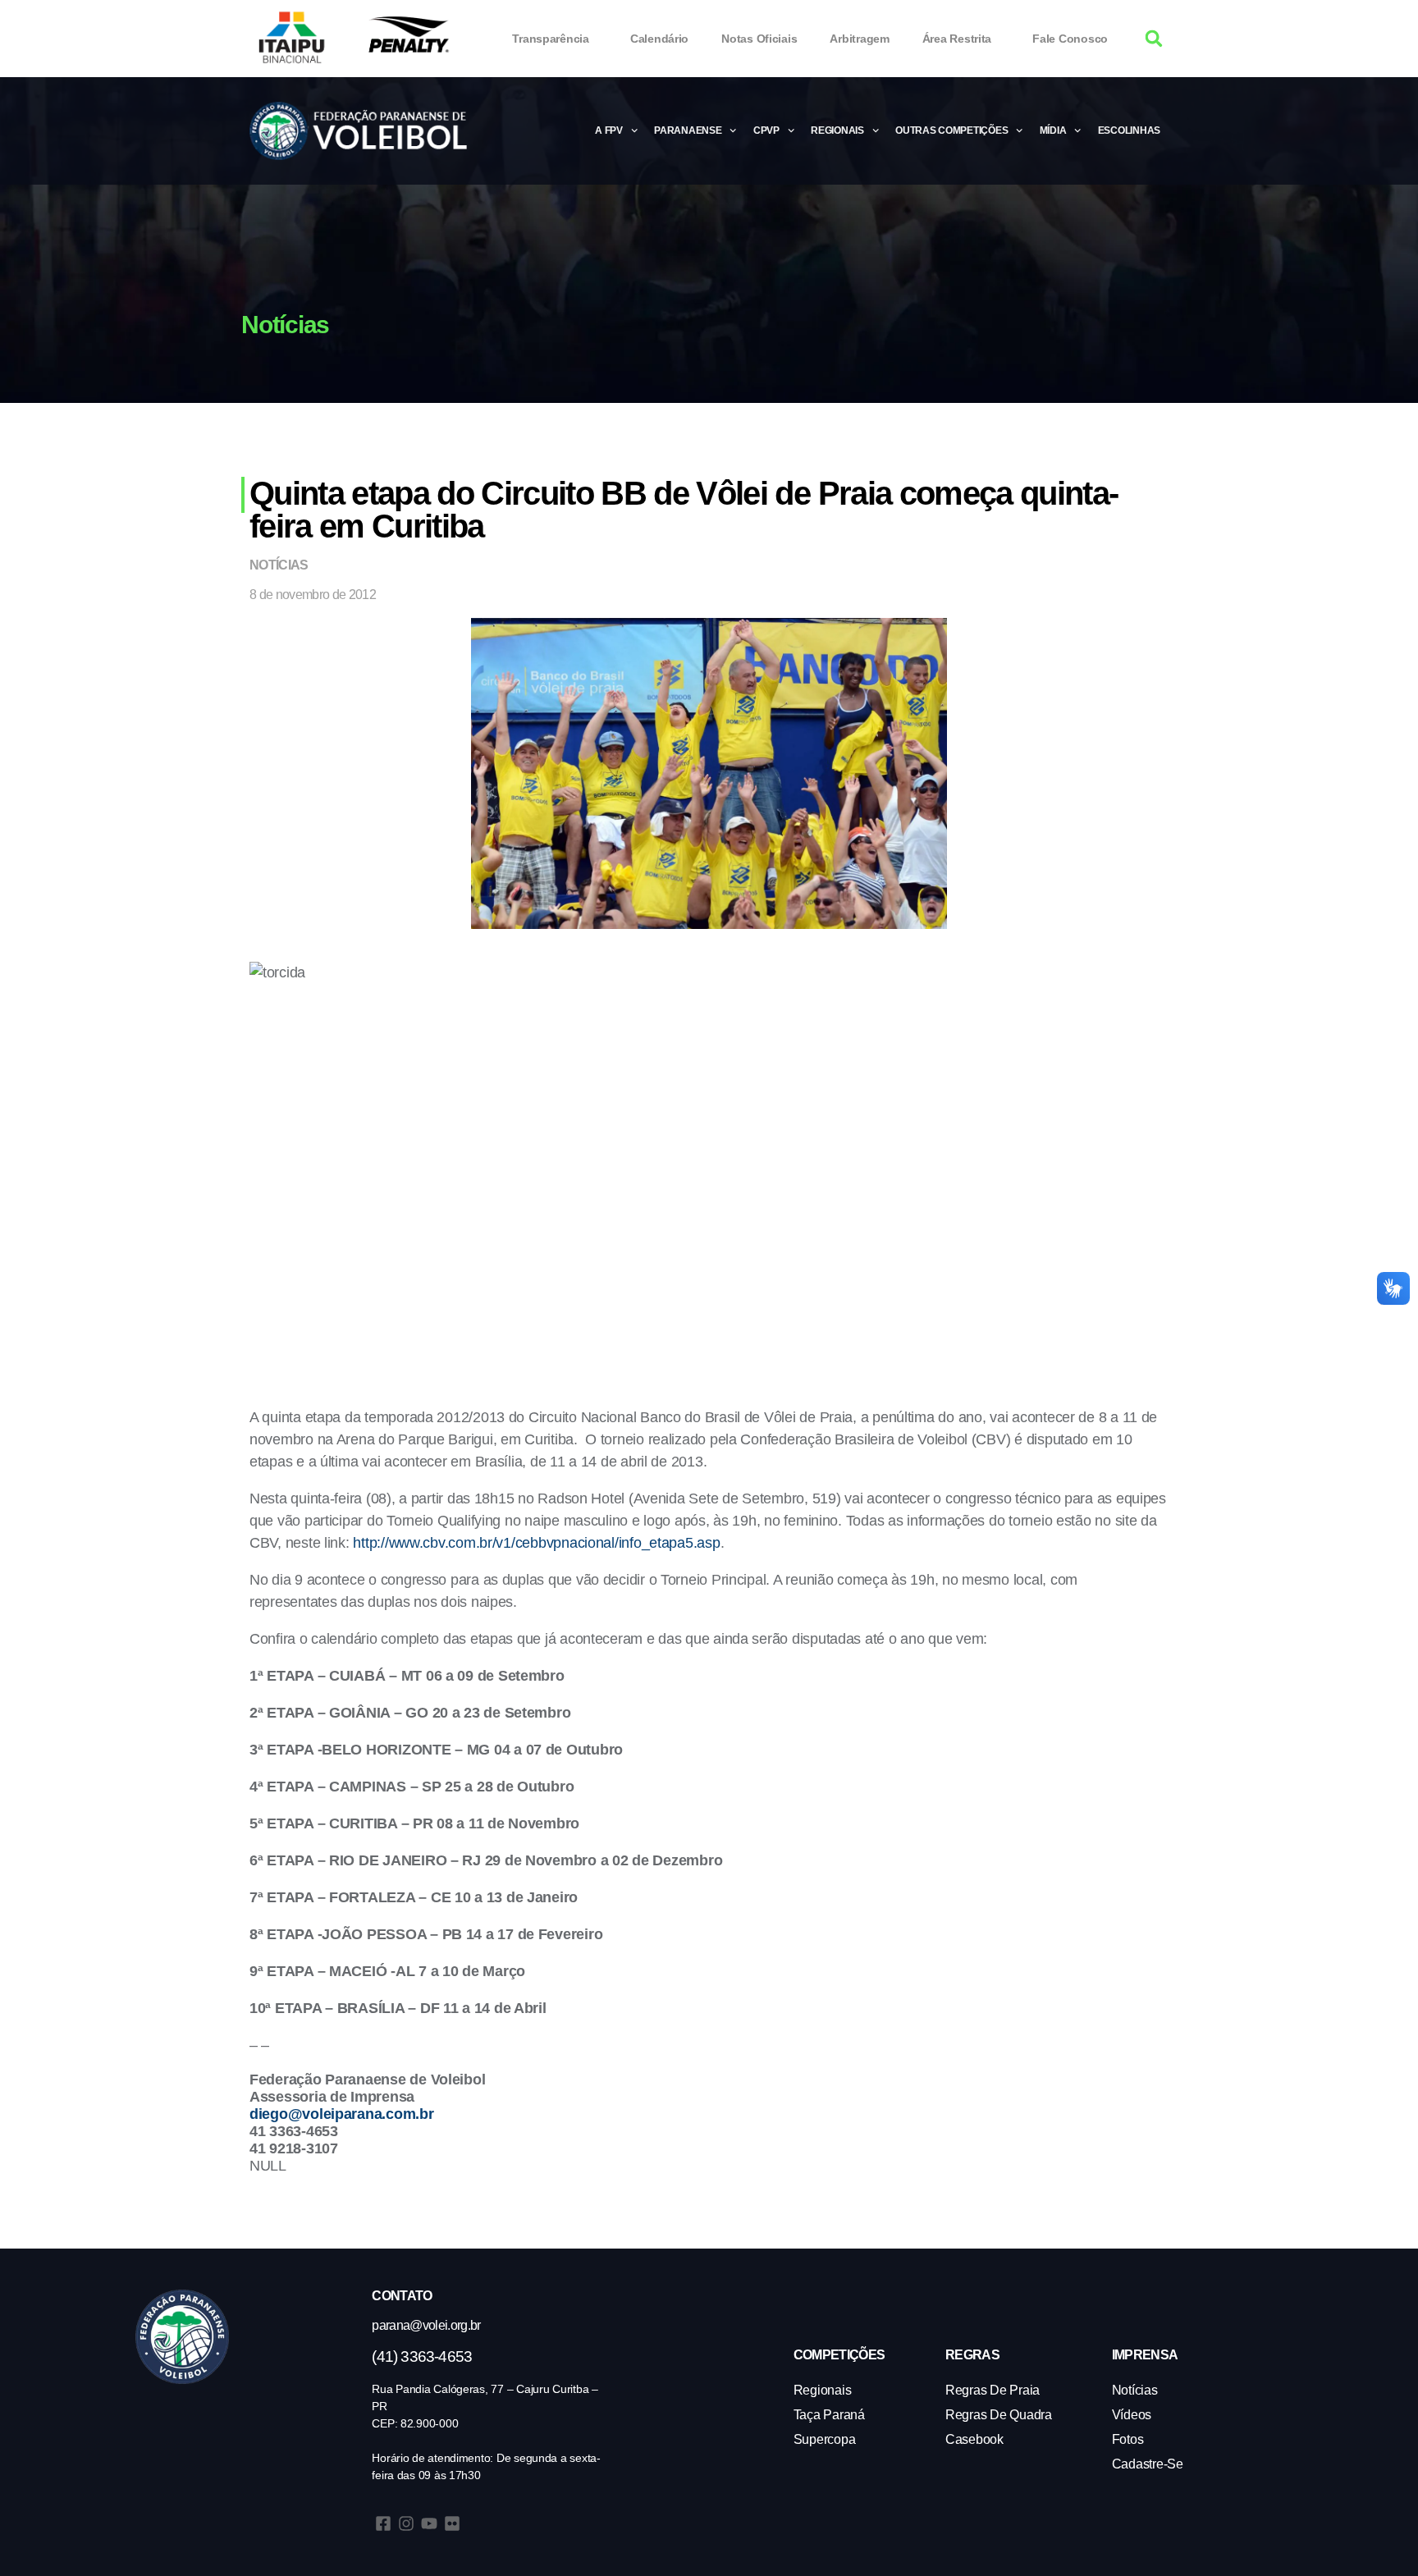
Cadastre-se (1148, 2464)
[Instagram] (406, 2523)
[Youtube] (429, 2523)
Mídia (1053, 130)
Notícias (279, 565)
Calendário (659, 39)
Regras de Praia (993, 2390)
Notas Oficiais (759, 39)
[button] (1154, 39)
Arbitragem (859, 39)
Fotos (1128, 2439)
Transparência (551, 39)
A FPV (609, 130)
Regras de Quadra (999, 2415)
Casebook (974, 2439)
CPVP (766, 130)
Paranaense (688, 130)
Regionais (837, 130)
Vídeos (1132, 2415)
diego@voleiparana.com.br (342, 2114)
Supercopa (825, 2439)
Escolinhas (1129, 130)
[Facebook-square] (383, 2523)
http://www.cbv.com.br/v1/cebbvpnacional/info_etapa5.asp (536, 1543)
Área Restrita (957, 39)
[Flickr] (452, 2523)
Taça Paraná (829, 2415)
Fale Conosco (1070, 39)
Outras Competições (951, 130)
